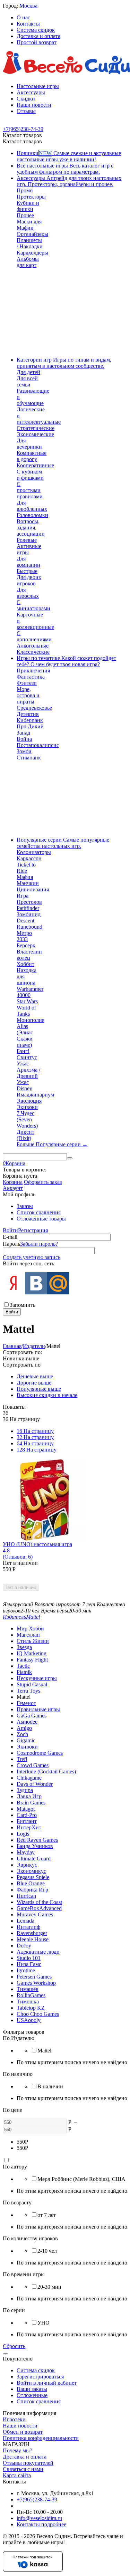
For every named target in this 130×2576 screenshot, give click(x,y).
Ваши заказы (32, 2389)
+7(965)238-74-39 (37, 2500)
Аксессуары (31, 92)
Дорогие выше (34, 1383)
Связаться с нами (23, 2469)
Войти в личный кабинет (47, 2383)
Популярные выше (39, 1389)
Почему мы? (18, 2450)
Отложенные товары (41, 1219)
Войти (10, 1230)
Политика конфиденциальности (41, 2438)
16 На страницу (35, 1431)
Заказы (25, 1206)
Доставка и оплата (38, 36)
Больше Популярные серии (52, 1144)
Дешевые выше (35, 1376)
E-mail (10, 1237)
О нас (23, 17)
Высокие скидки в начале (47, 1395)
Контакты (28, 24)
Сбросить (14, 2346)
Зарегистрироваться (40, 2377)
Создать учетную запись (32, 1257)
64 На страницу (35, 1443)
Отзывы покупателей (28, 2463)
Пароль (11, 1244)
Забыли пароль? (39, 1244)
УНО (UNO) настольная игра (37, 1544)
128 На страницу (37, 1450)
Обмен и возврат (23, 2432)
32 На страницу (35, 1437)
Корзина (13, 1182)
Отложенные (32, 2395)
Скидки (26, 99)
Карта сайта (17, 2475)
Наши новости (34, 105)
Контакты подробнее (41, 2524)
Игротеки (14, 2419)
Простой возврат (37, 42)
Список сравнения (39, 1212)
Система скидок (36, 30)
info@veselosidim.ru (39, 2518)
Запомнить (23, 1305)
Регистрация (33, 1230)
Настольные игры (38, 86)
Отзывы (26, 111)
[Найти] (70, 1158)
